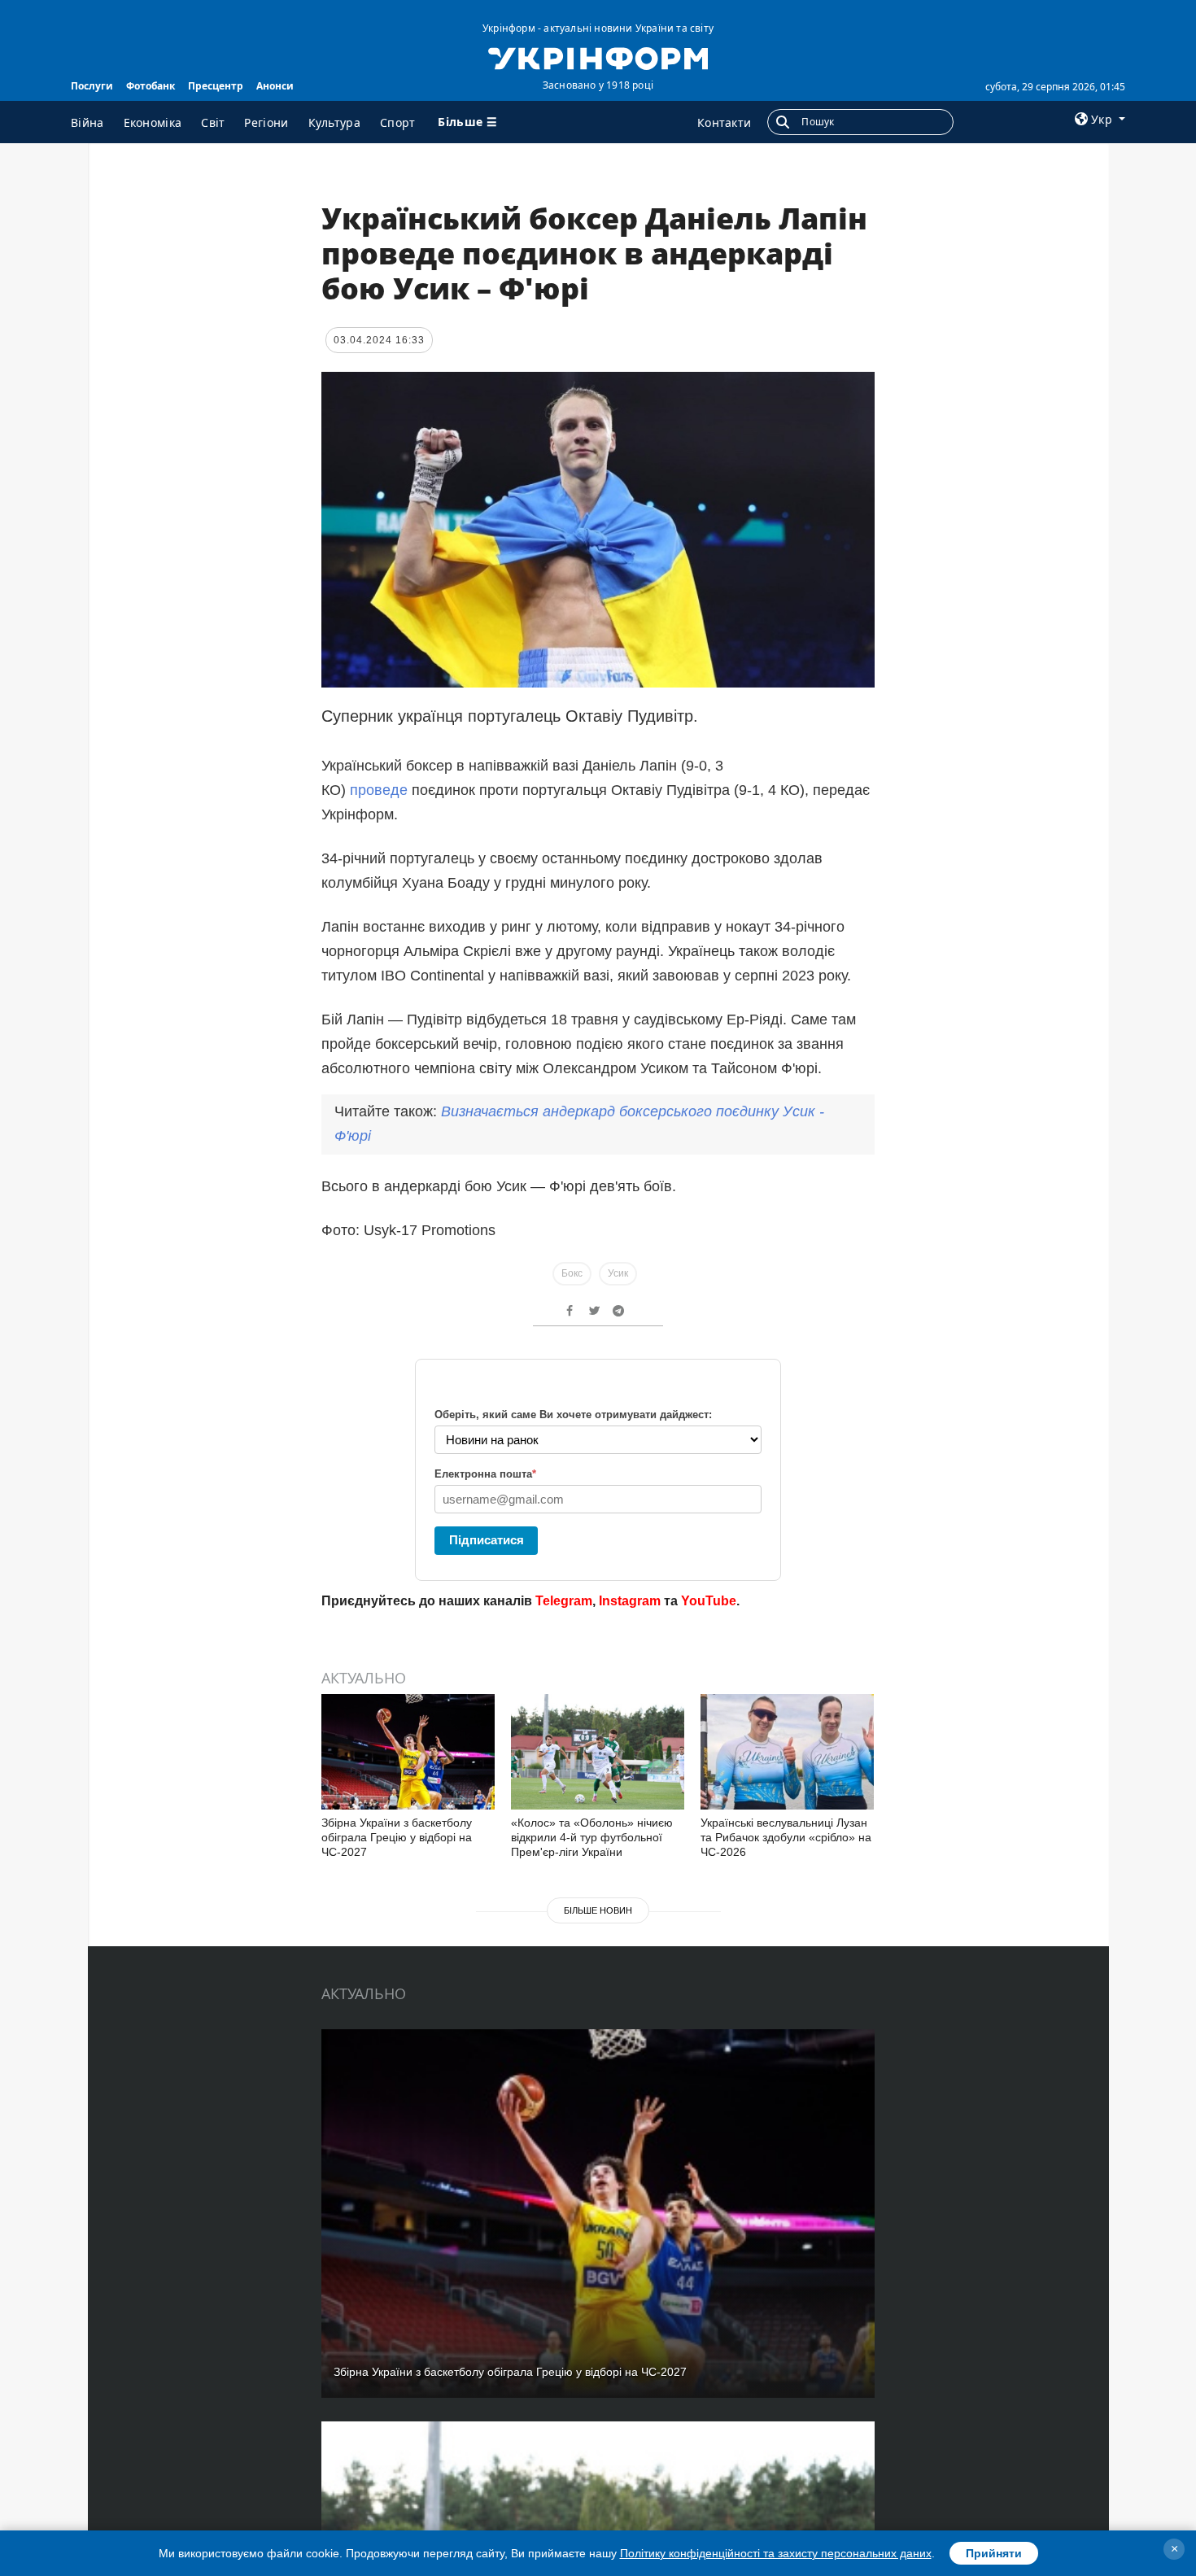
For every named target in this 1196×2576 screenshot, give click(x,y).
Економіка (153, 122)
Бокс (572, 1273)
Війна (87, 122)
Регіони (266, 122)
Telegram (564, 1601)
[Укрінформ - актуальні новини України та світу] (598, 57)
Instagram (630, 1601)
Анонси (275, 86)
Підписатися (487, 1540)
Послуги (92, 86)
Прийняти (994, 2553)
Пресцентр (216, 86)
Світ (213, 122)
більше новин (598, 1910)
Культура (334, 122)
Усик (618, 1273)
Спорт (398, 122)
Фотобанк (151, 86)
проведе (379, 790)
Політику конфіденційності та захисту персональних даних (776, 2553)
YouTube (709, 1601)
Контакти (724, 122)
